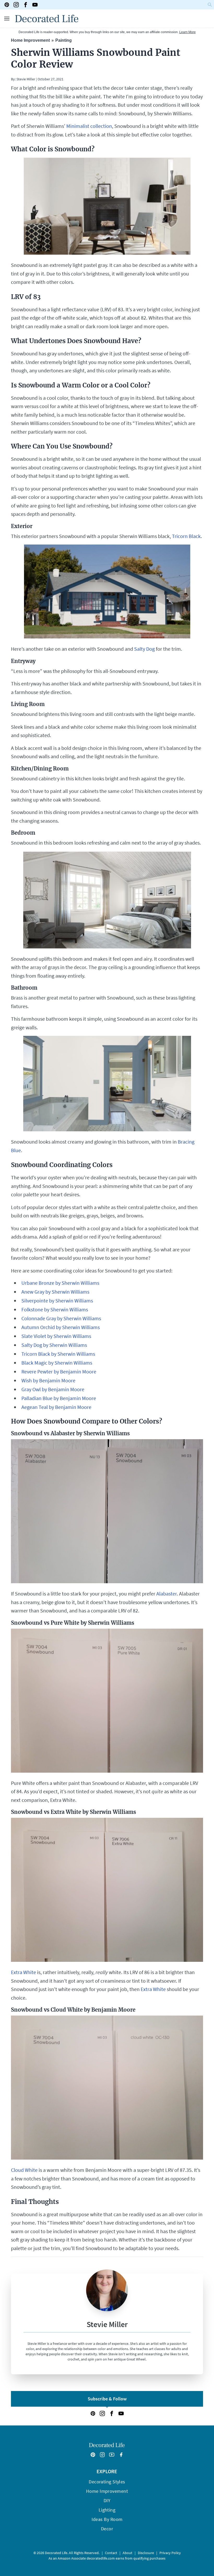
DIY (107, 2500)
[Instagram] (16, 5)
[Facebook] (26, 5)
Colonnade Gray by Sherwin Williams (61, 1318)
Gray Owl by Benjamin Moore (53, 1389)
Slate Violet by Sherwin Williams (56, 1336)
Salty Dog (144, 649)
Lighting (107, 2510)
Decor (107, 2529)
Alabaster (167, 1594)
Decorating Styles (107, 2482)
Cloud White (24, 2170)
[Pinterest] (7, 5)
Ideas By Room (107, 2519)
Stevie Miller (25, 79)
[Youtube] (35, 5)
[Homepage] (47, 19)
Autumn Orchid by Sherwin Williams (61, 1327)
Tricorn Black (186, 536)
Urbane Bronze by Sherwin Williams (60, 1283)
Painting (64, 40)
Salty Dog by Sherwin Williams (54, 1345)
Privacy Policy (170, 2553)
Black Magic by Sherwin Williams (57, 1363)
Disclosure (146, 2553)
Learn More (188, 32)
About (127, 2553)
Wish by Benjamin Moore (48, 1380)
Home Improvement (30, 40)
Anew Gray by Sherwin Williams (55, 1292)
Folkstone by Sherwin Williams (55, 1309)
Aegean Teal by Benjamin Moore (56, 1407)
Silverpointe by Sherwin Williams (57, 1301)
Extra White (23, 1972)
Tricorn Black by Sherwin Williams (58, 1354)
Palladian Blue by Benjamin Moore (59, 1398)
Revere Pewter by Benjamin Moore (59, 1371)
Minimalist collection (89, 126)
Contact (111, 2553)
